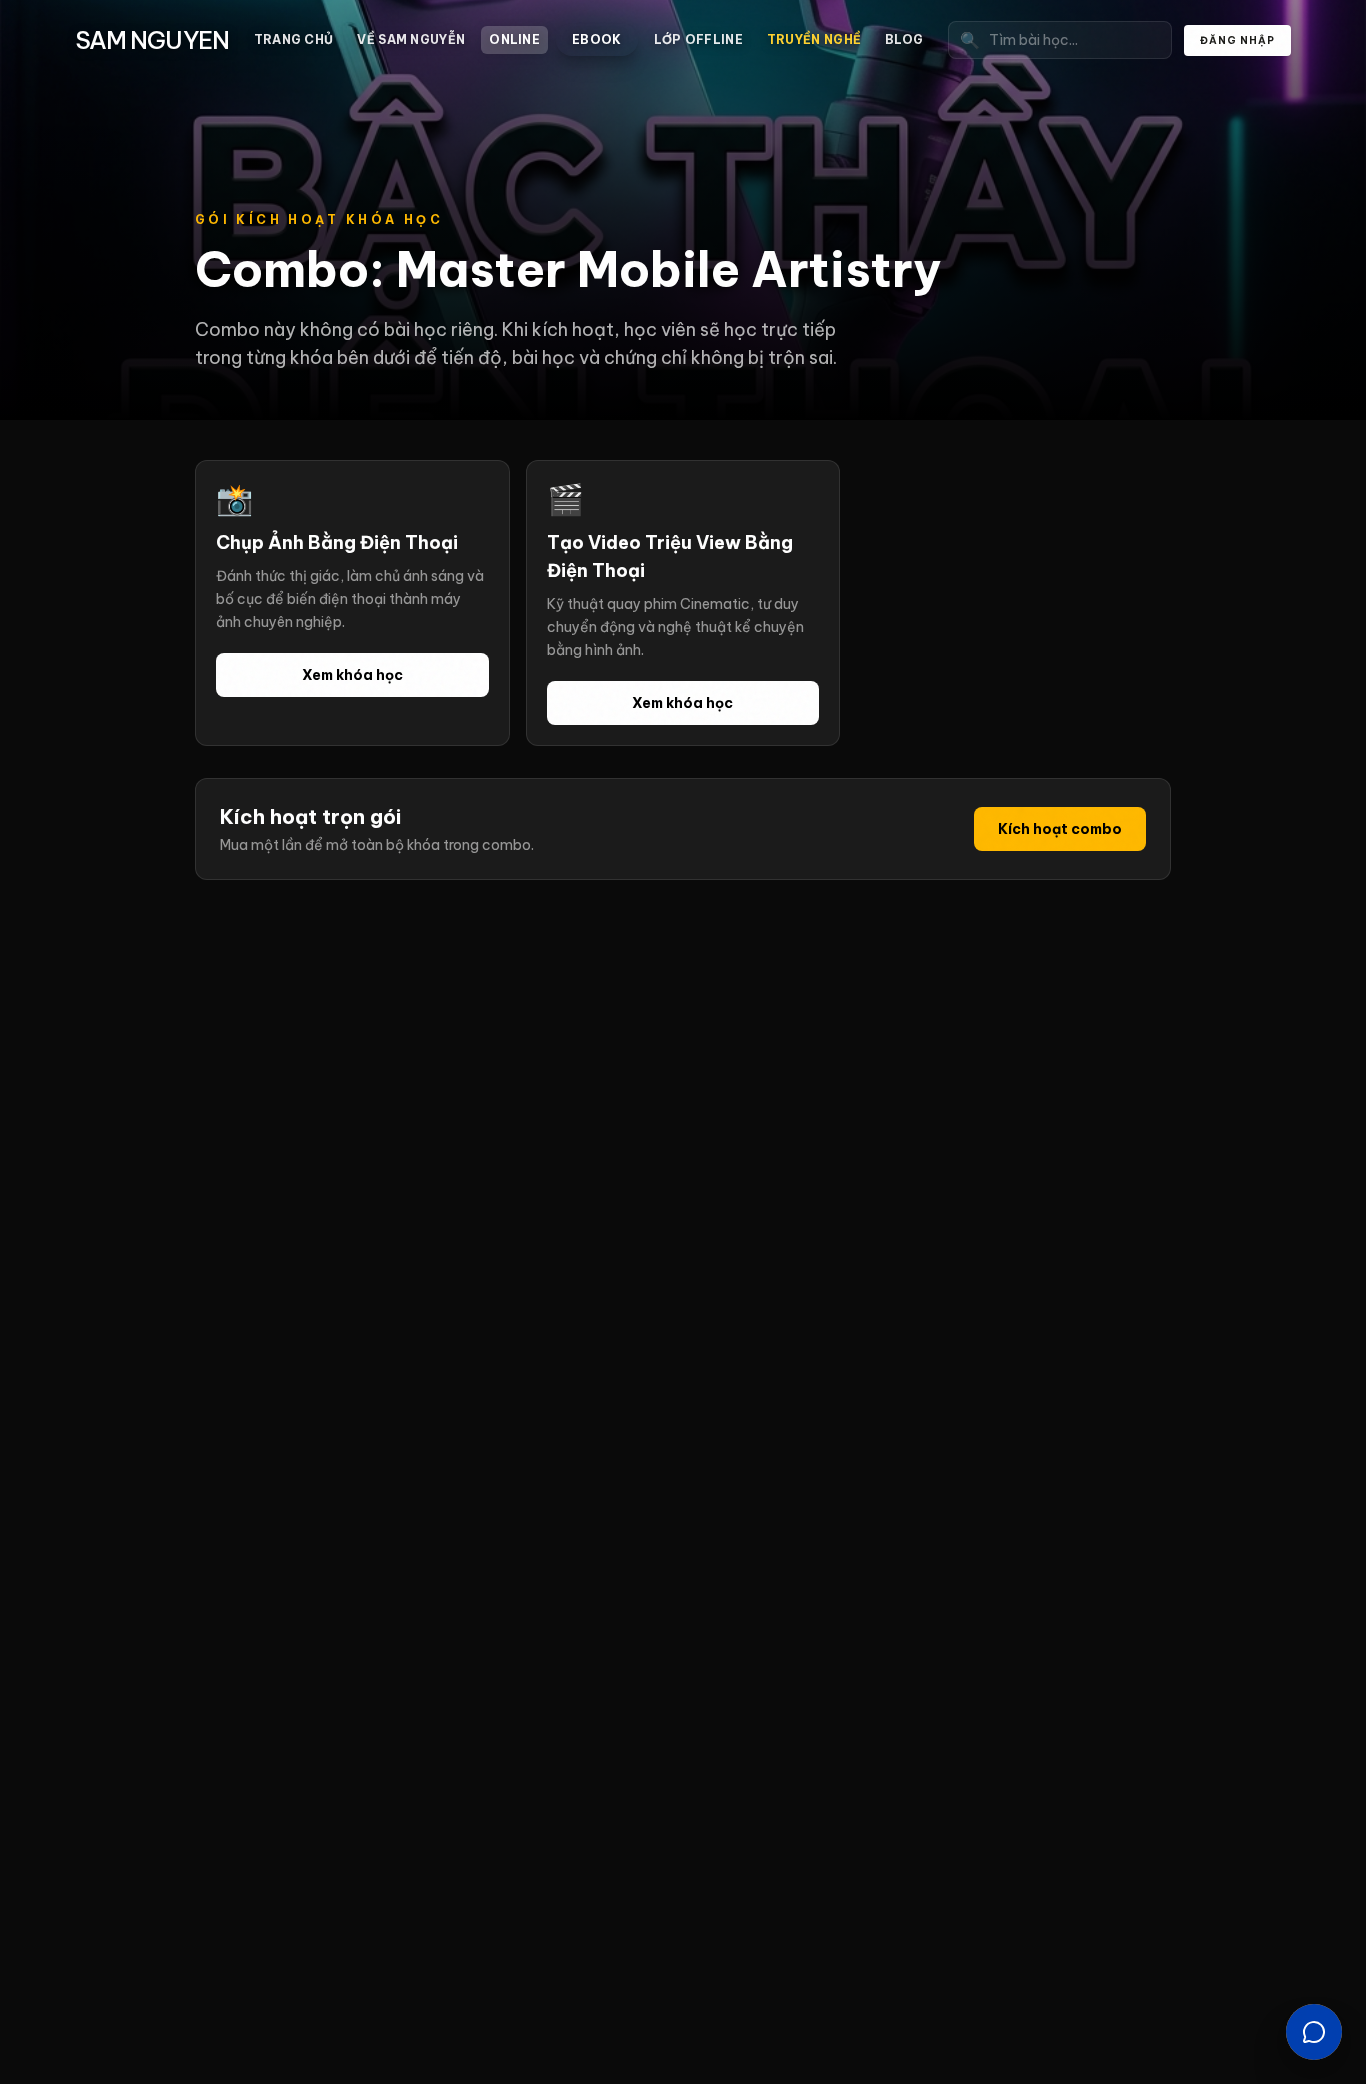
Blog (904, 39)
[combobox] (1060, 40)
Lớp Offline (698, 39)
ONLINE (514, 39)
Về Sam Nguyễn (411, 39)
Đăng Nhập (1237, 40)
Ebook (597, 39)
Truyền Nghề (814, 39)
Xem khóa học (352, 675)
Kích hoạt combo (1060, 829)
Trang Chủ (294, 39)
